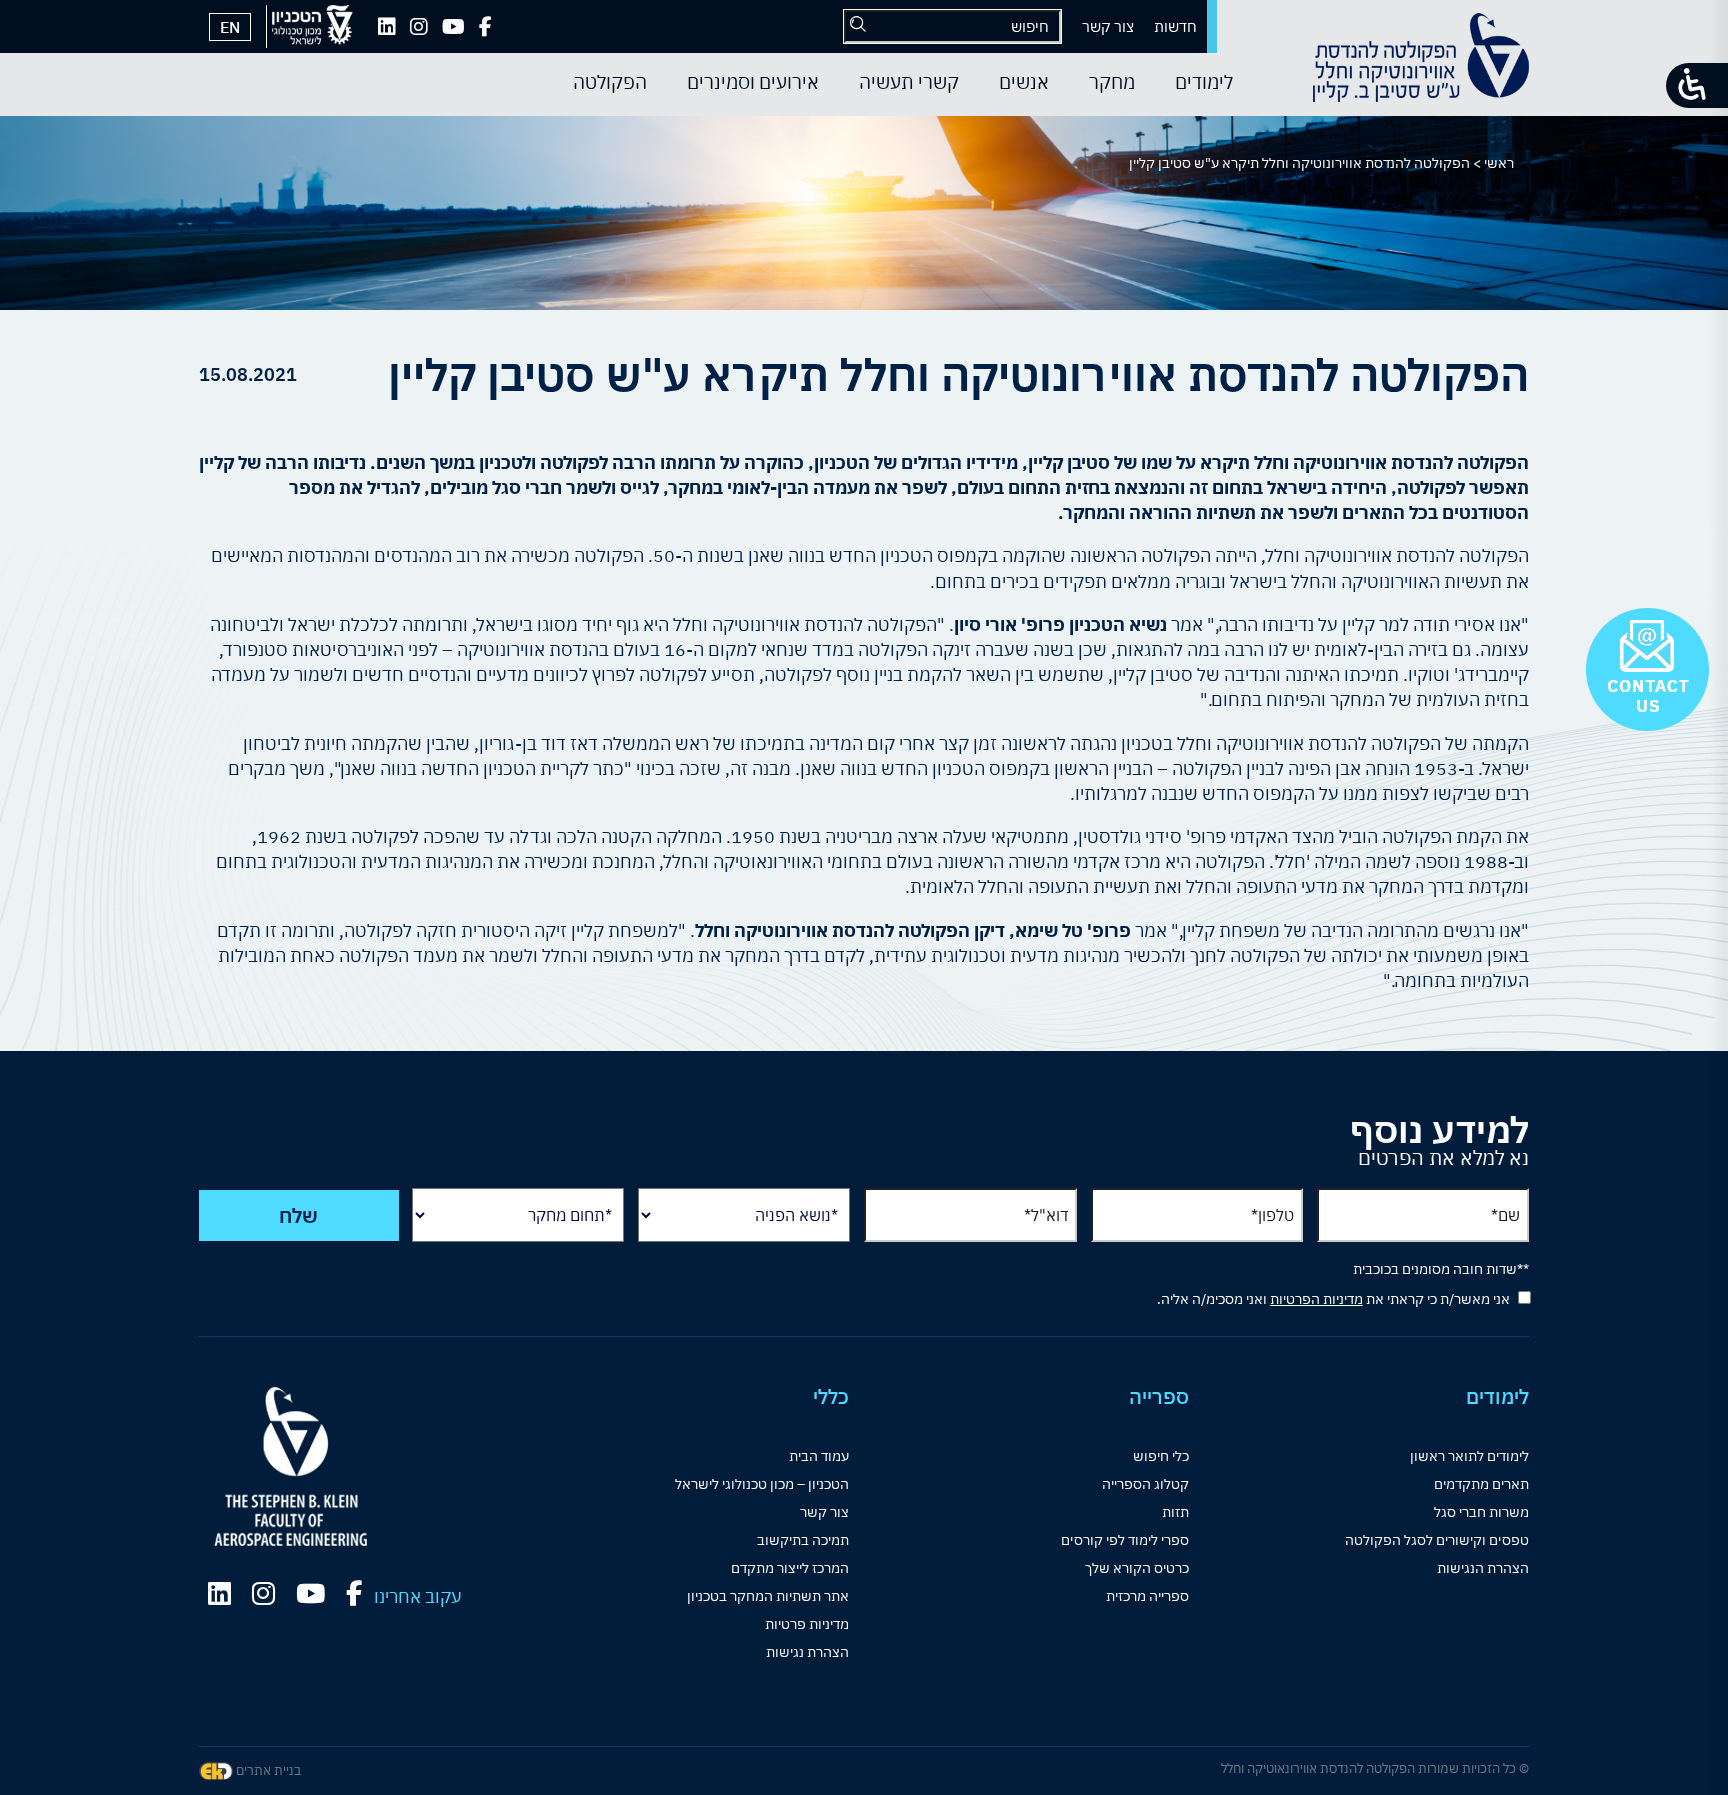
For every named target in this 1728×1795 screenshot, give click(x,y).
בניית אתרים (267, 1770)
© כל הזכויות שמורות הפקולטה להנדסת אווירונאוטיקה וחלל (1375, 1768)
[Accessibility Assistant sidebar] (1697, 85)
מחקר (1112, 82)
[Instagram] (419, 27)
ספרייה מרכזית (1147, 1596)
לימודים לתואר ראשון (1469, 1456)
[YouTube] (453, 27)
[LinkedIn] (387, 27)
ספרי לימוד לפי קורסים (1125, 1540)
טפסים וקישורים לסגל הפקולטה (1437, 1540)
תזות (1175, 1512)
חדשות (1175, 26)
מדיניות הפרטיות (1316, 1299)
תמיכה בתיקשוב (803, 1540)
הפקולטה (610, 82)
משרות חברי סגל (1481, 1512)
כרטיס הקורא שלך (1137, 1568)
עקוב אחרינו (418, 1596)
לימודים (1204, 82)
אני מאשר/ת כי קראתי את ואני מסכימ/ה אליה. (1333, 1299)
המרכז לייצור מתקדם (790, 1568)
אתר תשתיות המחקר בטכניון (768, 1596)
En (230, 27)
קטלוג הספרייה (1145, 1484)
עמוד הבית (819, 1456)
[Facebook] (485, 27)
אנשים (1024, 82)
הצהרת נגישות (807, 1652)
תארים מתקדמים (1481, 1484)
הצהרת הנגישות (1483, 1568)
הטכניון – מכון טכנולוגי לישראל (762, 1484)
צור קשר (1108, 26)
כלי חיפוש (1161, 1456)
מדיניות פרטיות (807, 1624)
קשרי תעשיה (909, 82)
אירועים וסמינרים (753, 82)
